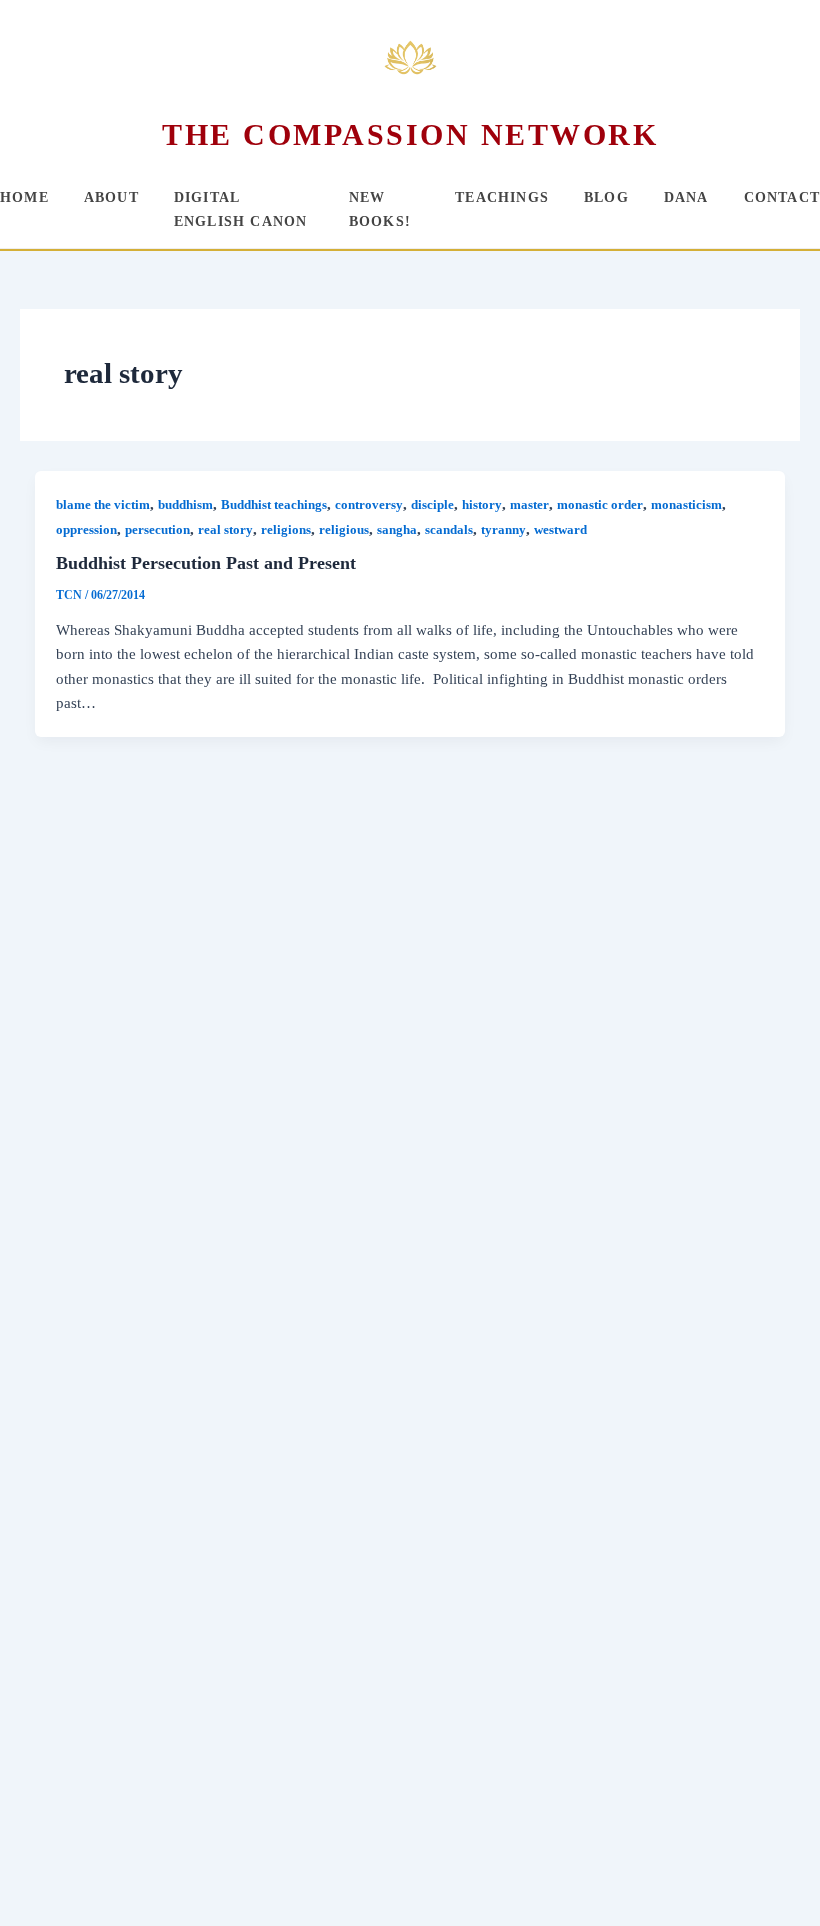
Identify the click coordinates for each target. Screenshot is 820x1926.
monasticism (686, 505)
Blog (606, 197)
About (111, 197)
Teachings (502, 197)
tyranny (503, 530)
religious (344, 530)
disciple (432, 505)
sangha (397, 530)
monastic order (600, 505)
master (529, 505)
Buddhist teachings (274, 505)
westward (560, 530)
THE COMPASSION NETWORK (410, 134)
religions (286, 530)
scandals (449, 530)
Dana (686, 197)
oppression (86, 530)
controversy (369, 505)
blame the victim (103, 505)
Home (24, 197)
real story (225, 530)
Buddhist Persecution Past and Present (206, 563)
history (482, 505)
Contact (782, 197)
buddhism (185, 505)
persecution (157, 530)
